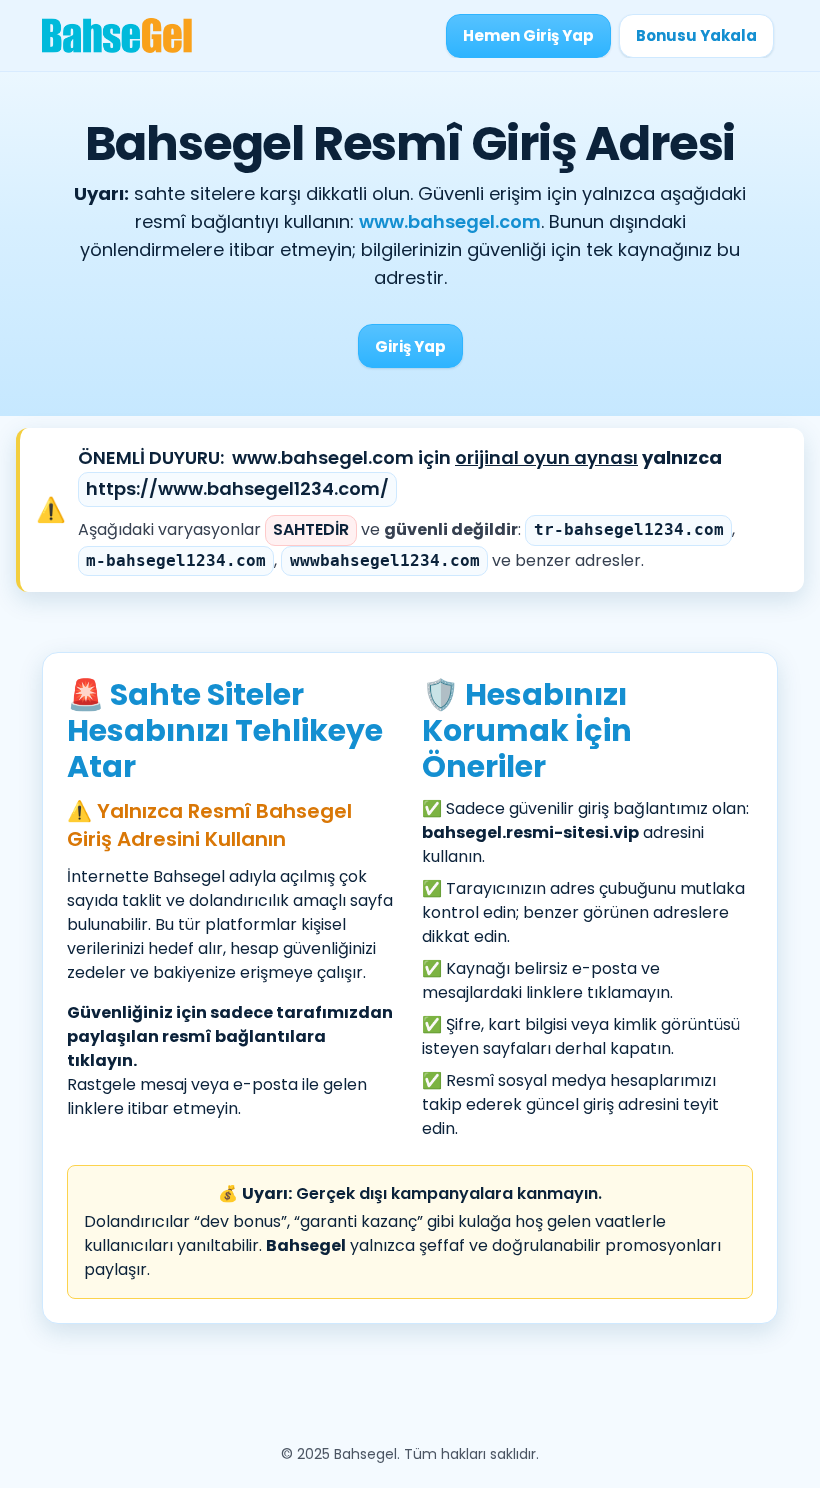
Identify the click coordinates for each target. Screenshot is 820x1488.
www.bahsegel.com (450, 221)
